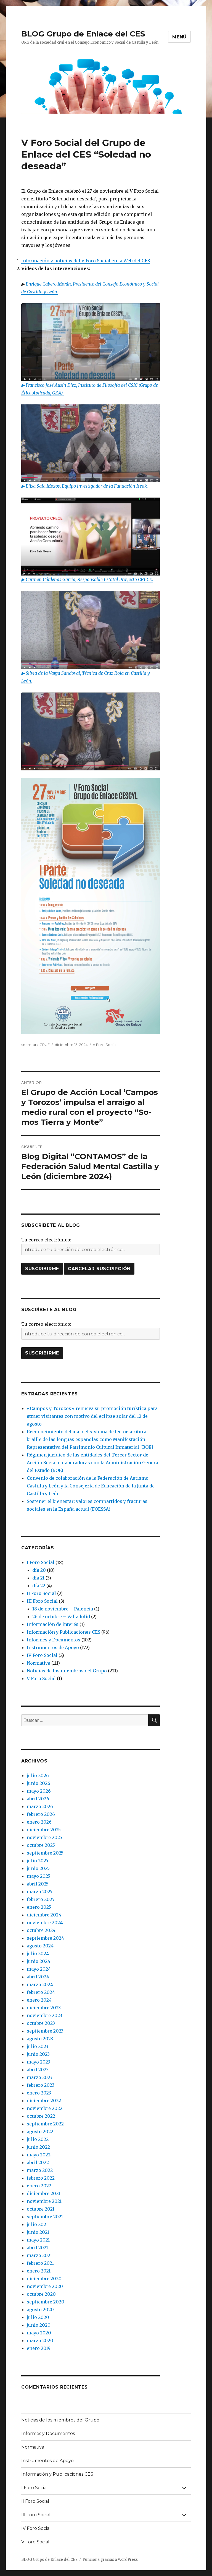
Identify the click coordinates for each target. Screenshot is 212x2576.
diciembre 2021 (43, 2193)
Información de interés (53, 1624)
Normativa (39, 1663)
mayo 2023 (39, 2062)
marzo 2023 (40, 2077)
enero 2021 (39, 2271)
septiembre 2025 (45, 1853)
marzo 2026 (40, 1806)
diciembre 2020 (44, 2279)
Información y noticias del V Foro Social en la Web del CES (86, 261)
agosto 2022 (40, 2132)
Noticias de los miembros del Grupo (67, 1671)
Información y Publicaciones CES (63, 1632)
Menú (179, 37)
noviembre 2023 (44, 2015)
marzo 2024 (40, 1984)
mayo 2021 (38, 2240)
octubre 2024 (41, 1930)
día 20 (39, 1570)
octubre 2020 (41, 2294)
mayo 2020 (39, 2333)
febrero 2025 (41, 1899)
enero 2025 (39, 1907)
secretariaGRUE (35, 1045)
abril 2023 (38, 2070)
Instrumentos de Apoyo (53, 1647)
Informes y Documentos (54, 1640)
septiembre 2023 (45, 2031)
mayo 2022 (39, 2155)
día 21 (38, 1578)
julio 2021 (37, 2224)
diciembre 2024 (44, 1915)
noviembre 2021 (44, 2201)
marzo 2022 (40, 2170)
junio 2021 (38, 2232)
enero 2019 (39, 2348)
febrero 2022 (41, 2178)
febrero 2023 (41, 2085)
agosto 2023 (40, 2039)
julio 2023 (38, 2046)
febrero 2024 (41, 1992)
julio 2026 (38, 1775)
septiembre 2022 (45, 2124)
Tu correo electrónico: (46, 1240)
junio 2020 (39, 2325)
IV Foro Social (42, 1655)
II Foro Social (41, 1593)
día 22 (39, 1586)
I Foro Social (41, 1562)
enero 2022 (39, 2186)
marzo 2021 (39, 2255)
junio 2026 (39, 1783)
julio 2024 (38, 1953)
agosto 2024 (40, 1946)
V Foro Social (105, 1045)
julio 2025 (38, 1861)
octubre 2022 (41, 2116)
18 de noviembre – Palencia (63, 1609)
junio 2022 (38, 2147)
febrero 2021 (40, 2263)
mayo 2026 (39, 1791)
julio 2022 (38, 2139)
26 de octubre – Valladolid (61, 1617)
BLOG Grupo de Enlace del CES (83, 34)
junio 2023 (38, 2054)
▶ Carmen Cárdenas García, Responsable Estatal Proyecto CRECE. (87, 579)
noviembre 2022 (45, 2108)
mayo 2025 (39, 1876)
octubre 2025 (41, 1845)
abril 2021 (37, 2248)
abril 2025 (38, 1884)
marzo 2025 (40, 1892)
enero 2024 (39, 2000)
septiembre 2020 (46, 2302)
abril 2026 (38, 1799)
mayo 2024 (39, 1969)
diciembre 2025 (44, 1830)
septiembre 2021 (45, 2217)
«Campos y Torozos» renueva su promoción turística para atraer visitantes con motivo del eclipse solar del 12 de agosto (92, 1416)
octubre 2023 (41, 2023)
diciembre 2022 (44, 2101)
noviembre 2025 (44, 1837)
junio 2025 (38, 1868)
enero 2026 (39, 1822)
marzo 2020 (40, 2340)
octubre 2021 (41, 2209)
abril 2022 (38, 2162)
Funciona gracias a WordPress (110, 2560)
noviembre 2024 (45, 1923)
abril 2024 (38, 1977)
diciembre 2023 (44, 2008)
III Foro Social (42, 1601)
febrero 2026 (41, 1814)
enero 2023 (39, 2093)
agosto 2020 (40, 2310)
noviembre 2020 (45, 2286)
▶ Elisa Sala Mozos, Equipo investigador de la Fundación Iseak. (85, 486)
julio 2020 (38, 2317)
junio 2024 (39, 1961)
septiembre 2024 (45, 1938)
